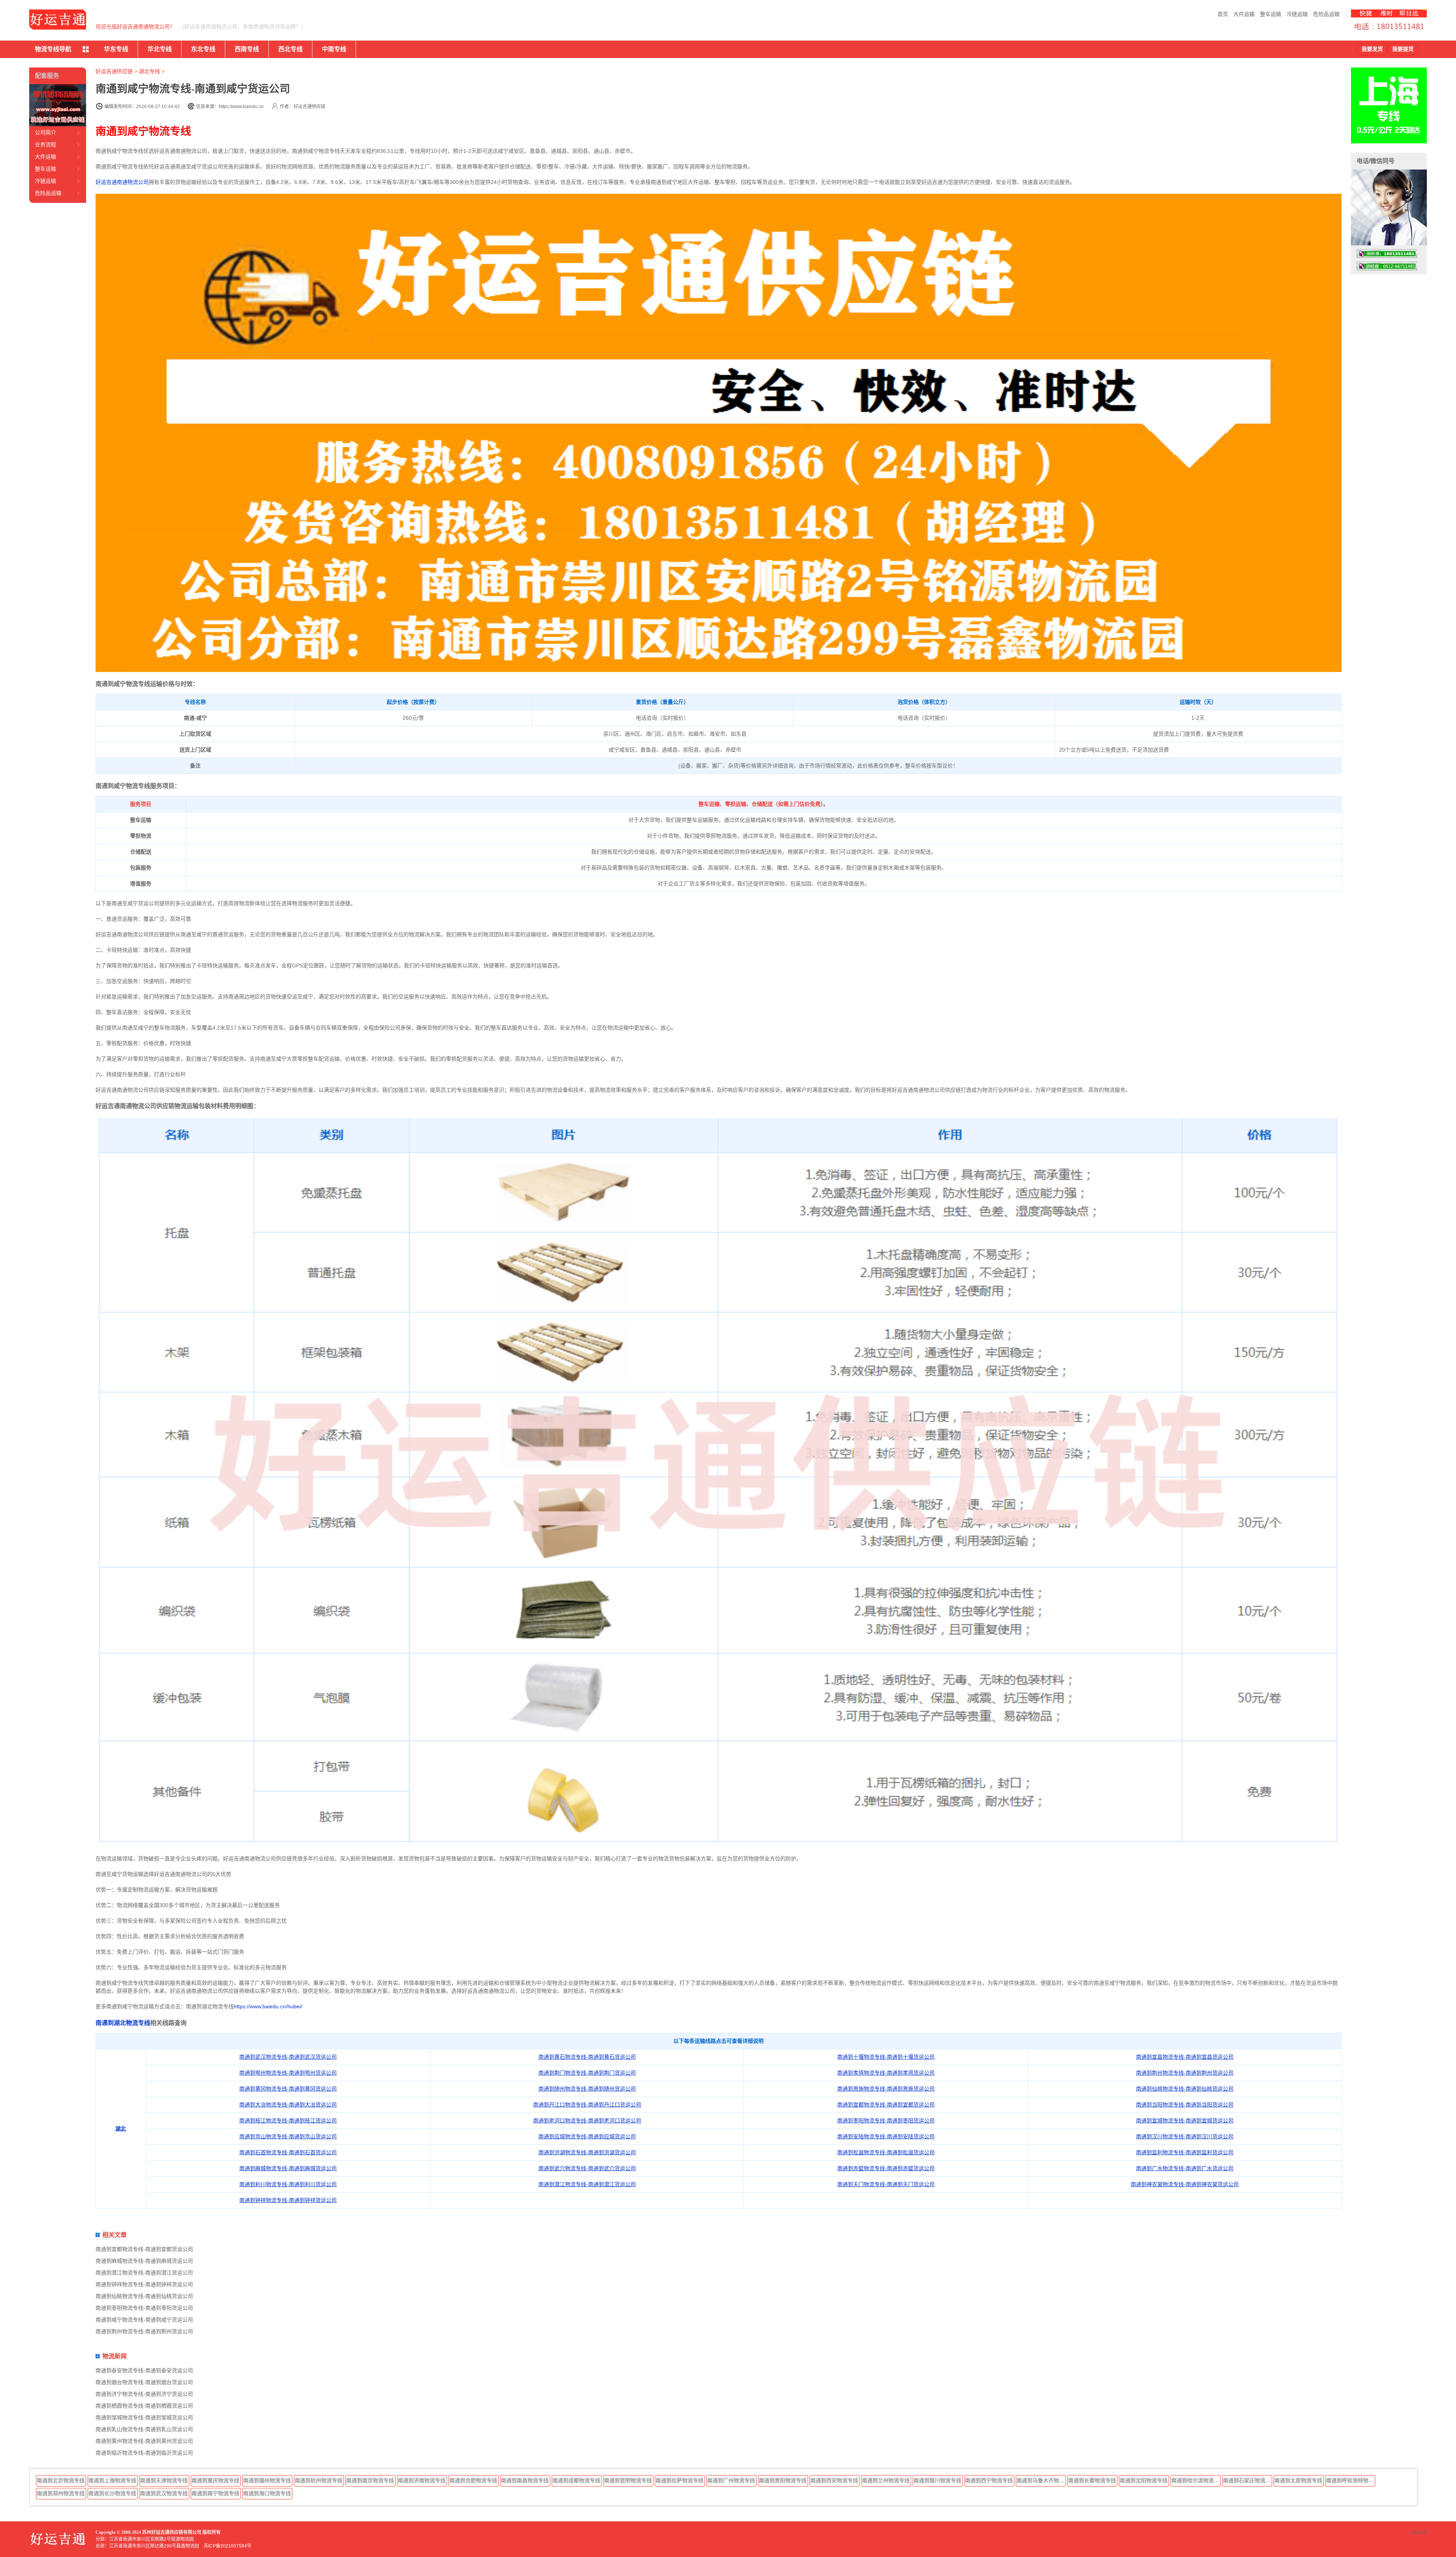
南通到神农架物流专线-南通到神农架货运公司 (1185, 2184)
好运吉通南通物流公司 (122, 182)
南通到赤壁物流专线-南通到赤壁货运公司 (886, 2168)
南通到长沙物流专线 (112, 2493)
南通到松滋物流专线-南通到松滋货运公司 (886, 2152)
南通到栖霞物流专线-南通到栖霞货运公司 (144, 2406)
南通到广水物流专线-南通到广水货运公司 (1185, 2168)
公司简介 (45, 132)
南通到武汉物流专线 (164, 2493)
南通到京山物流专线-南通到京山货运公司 (288, 2136)
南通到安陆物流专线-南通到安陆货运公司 (886, 2136)
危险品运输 (1326, 14)
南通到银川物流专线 (937, 2480)
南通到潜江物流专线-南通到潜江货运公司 (587, 2184)
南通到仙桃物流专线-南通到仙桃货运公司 (1185, 2089)
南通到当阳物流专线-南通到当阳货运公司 (1185, 2105)
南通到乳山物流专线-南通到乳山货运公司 (144, 2429)
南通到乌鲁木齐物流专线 (1041, 2480)
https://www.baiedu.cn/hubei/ (268, 2006)
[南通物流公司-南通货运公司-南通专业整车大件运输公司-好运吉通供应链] (58, 20)
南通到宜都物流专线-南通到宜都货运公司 (886, 2105)
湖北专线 (149, 71)
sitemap (1419, 2532)
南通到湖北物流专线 (123, 2023)
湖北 (121, 2128)
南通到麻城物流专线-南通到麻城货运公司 (288, 2168)
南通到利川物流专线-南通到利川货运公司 (288, 2184)
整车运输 (1271, 14)
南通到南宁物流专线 (215, 2493)
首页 (1223, 14)
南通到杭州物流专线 (318, 2480)
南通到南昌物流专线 (525, 2480)
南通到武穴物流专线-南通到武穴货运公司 (587, 2168)
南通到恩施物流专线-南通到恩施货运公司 (886, 2089)
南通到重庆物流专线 (215, 2480)
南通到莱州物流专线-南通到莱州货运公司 (144, 2441)
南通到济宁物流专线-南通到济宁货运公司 (144, 2394)
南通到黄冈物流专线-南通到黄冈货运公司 (288, 2089)
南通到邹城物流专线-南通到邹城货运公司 (144, 2417)
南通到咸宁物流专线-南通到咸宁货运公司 (144, 2320)
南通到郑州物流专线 (61, 2493)
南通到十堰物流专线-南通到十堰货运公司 (886, 2057)
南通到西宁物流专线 (989, 2480)
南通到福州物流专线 (267, 2480)
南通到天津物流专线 (164, 2480)
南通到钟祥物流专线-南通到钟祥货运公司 (288, 2200)
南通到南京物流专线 (370, 2480)
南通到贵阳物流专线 (783, 2480)
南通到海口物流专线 (267, 2493)
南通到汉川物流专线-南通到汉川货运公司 (1185, 2136)
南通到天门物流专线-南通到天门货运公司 (886, 2184)
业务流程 (45, 144)
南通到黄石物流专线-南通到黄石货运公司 (587, 2057)
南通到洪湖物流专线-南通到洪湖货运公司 (587, 2152)
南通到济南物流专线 (422, 2480)
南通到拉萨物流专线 (679, 2480)
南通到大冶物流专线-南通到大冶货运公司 (288, 2105)
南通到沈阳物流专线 (1144, 2480)
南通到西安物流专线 (834, 2480)
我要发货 (1372, 49)
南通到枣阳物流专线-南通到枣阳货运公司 (886, 2121)
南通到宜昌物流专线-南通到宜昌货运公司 (1185, 2057)
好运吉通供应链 (114, 71)
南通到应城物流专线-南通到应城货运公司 (587, 2136)
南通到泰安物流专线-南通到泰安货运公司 (144, 2370)
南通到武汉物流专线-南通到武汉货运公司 (288, 2057)
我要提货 (1403, 49)
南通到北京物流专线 (61, 2480)
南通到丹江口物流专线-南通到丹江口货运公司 (587, 2105)
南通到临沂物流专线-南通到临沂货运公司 (144, 2453)
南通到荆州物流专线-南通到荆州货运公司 (1185, 2073)
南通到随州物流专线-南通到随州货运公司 (587, 2089)
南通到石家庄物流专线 (1247, 2480)
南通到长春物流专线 (1092, 2480)
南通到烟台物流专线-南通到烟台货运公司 (144, 2382)
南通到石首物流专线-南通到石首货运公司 (288, 2152)
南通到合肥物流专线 (473, 2480)
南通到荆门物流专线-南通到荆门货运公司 (587, 2073)
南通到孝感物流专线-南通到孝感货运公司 (886, 2073)
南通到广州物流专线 (731, 2480)
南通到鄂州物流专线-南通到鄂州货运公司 (288, 2073)
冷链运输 (1297, 14)
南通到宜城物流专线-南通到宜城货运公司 (1185, 2121)
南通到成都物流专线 (576, 2480)
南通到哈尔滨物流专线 (1196, 2480)
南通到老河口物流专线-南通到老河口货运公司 (587, 2121)
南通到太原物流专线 (1298, 2480)
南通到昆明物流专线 (628, 2480)
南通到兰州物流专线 (886, 2480)
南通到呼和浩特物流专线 (1351, 2480)
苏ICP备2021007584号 (227, 2546)
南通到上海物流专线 (112, 2480)
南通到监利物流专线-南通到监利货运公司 (1185, 2152)
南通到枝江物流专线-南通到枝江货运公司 (288, 2121)
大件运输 (1244, 14)
